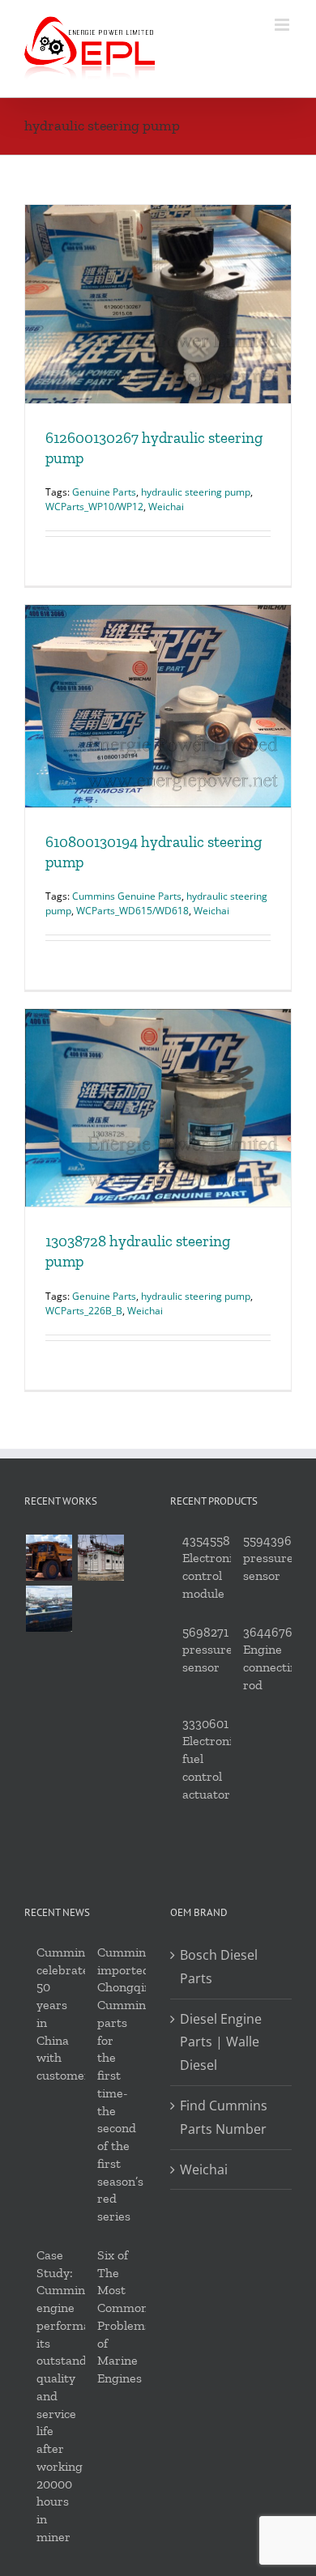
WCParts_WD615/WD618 (132, 911)
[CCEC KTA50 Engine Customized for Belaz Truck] (49, 1558)
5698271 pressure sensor (207, 1650)
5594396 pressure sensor (268, 1558)
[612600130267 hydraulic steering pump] (158, 304)
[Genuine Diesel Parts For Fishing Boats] (49, 1609)
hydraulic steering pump (196, 492)
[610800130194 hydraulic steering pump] (158, 706)
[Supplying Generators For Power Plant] (100, 1558)
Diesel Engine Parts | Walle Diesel (221, 2042)
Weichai (166, 507)
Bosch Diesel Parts (219, 1967)
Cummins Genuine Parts (127, 896)
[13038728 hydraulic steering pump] (158, 1108)
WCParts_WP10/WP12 (94, 507)
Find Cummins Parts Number (224, 2117)
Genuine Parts (104, 492)
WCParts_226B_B (84, 1311)
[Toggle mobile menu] (283, 25)
